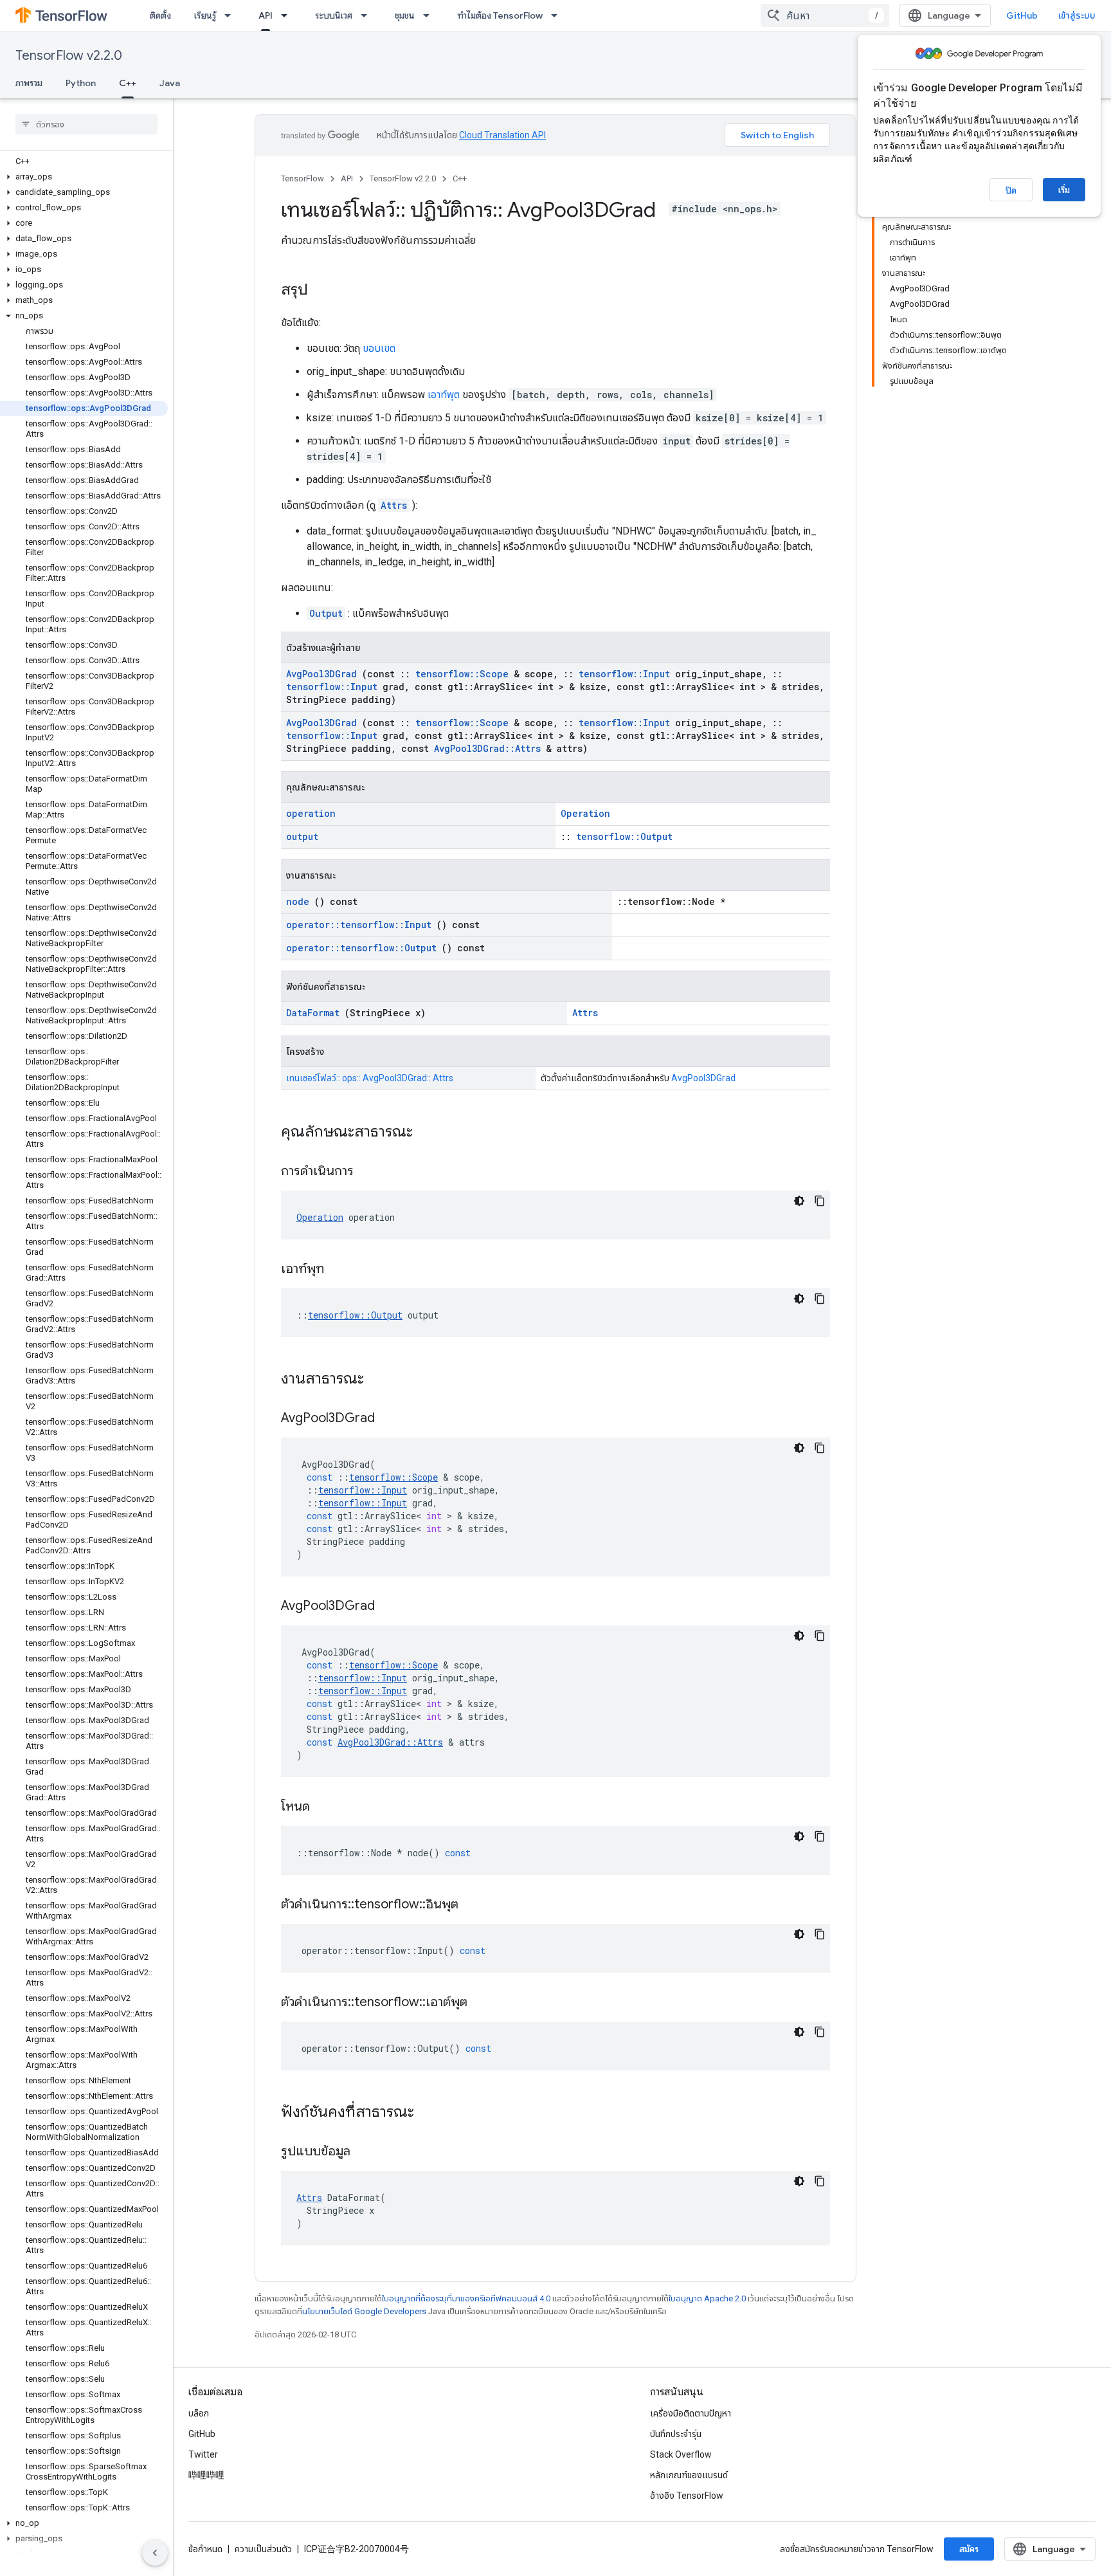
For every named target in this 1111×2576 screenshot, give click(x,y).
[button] (84, 177)
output (302, 836)
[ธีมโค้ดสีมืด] (799, 1201)
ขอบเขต (379, 348)
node (298, 901)
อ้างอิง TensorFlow (687, 2496)
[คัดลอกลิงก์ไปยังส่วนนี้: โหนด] (326, 1807)
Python (81, 83)
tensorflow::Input (624, 674)
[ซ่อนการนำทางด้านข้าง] (155, 2553)
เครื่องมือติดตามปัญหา (691, 2413)
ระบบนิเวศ (334, 15)
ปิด (1011, 190)
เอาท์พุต (444, 395)
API (266, 15)
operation (311, 813)
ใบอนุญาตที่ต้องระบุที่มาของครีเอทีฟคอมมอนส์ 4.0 (466, 2298)
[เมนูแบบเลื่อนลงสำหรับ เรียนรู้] (231, 15)
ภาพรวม (29, 83)
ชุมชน (405, 15)
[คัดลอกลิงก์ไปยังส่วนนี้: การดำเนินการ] (370, 1172)
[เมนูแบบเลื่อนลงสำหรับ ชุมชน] (430, 15)
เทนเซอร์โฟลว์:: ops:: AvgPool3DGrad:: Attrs (370, 1078)
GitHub (1022, 15)
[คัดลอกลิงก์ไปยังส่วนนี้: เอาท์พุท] (340, 1270)
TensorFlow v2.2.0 (69, 56)
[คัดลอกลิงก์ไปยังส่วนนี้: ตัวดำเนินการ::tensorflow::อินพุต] (474, 1905)
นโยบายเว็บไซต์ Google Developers (364, 2311)
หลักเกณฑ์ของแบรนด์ (689, 2475)
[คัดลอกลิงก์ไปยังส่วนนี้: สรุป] (321, 291)
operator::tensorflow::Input (359, 925)
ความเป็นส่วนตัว (263, 2549)
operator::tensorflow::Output (361, 948)
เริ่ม (1064, 190)
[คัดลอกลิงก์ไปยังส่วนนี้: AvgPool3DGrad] (391, 1419)
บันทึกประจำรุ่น (676, 2434)
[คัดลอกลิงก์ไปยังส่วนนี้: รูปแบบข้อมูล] (366, 2152)
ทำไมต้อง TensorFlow (500, 15)
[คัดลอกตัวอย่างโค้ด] (820, 1201)
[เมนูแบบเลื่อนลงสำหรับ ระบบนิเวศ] (368, 15)
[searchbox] (86, 124)
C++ (128, 83)
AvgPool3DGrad (321, 674)
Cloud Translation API (502, 135)
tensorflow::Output (624, 836)
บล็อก (199, 2413)
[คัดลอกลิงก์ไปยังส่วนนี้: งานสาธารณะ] (381, 1380)
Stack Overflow (681, 2454)
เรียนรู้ (205, 15)
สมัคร (969, 2549)
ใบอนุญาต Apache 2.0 (707, 2298)
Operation (585, 813)
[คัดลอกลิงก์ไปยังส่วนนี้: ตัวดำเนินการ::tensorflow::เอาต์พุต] (483, 2003)
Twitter (203, 2454)
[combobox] (825, 15)
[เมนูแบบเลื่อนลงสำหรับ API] (288, 15)
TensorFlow (303, 178)
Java (170, 83)
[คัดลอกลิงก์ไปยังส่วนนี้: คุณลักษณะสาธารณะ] (429, 1133)
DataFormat (313, 1013)
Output (326, 613)
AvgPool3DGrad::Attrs (487, 748)
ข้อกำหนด (205, 2549)
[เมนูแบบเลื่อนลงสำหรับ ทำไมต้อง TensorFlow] (558, 15)
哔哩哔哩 (206, 2475)
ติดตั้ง (160, 15)
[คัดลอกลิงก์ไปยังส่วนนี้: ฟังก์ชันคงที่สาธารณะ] (431, 2113)
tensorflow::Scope (462, 674)
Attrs (394, 505)
